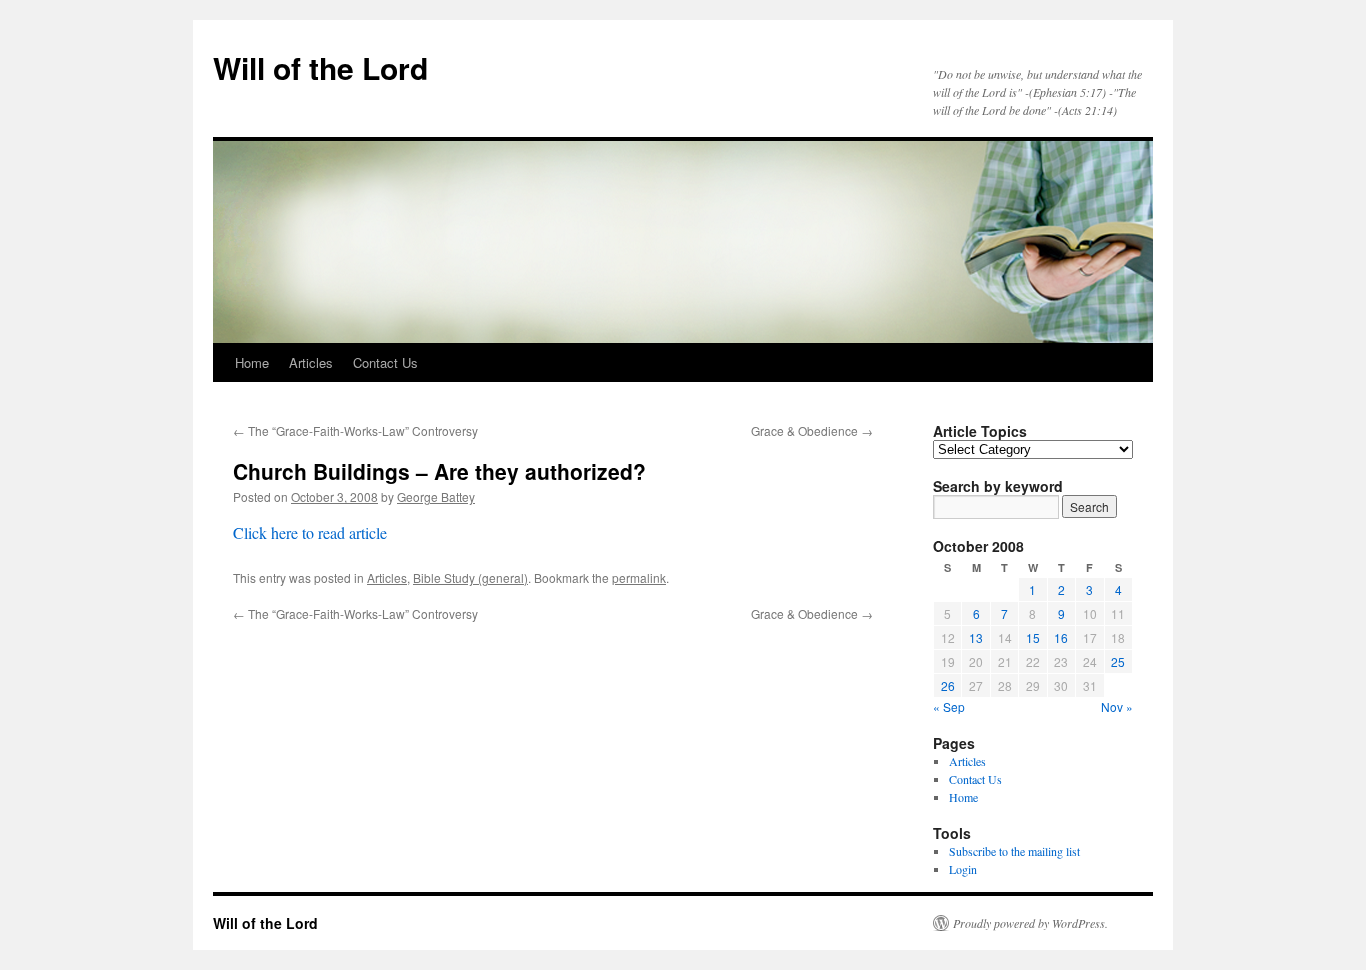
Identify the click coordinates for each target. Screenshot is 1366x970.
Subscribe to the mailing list (1014, 851)
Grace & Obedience (812, 430)
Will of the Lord (320, 67)
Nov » (1117, 706)
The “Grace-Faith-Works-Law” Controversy (355, 430)
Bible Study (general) (470, 577)
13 (976, 637)
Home (252, 362)
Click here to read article (310, 532)
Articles (311, 362)
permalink (639, 577)
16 (1061, 637)
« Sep (949, 706)
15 (1033, 637)
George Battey (436, 496)
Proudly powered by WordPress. (1030, 923)
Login (963, 869)
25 (1118, 661)
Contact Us (385, 362)
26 (948, 685)
